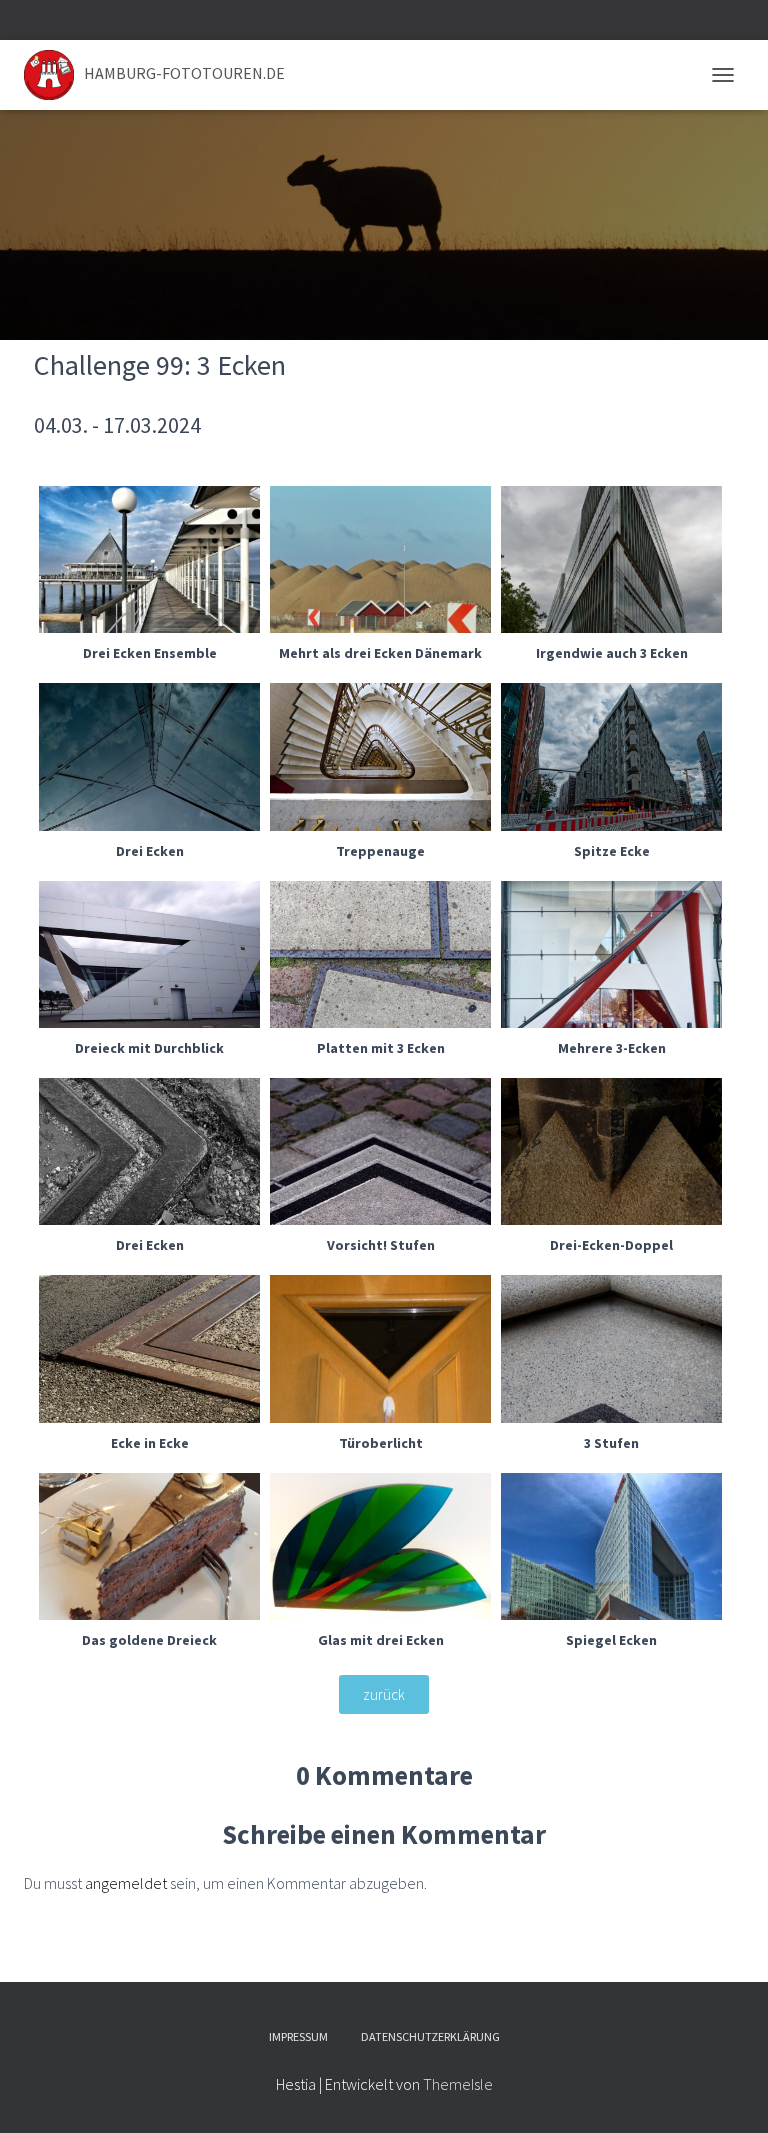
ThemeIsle (458, 2084)
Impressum (298, 2036)
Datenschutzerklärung (430, 2036)
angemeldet (126, 1883)
